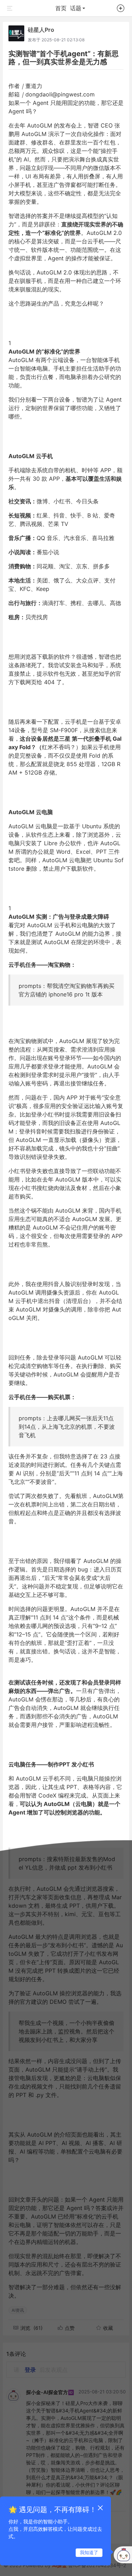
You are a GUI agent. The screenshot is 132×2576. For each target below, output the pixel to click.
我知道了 (89, 2552)
